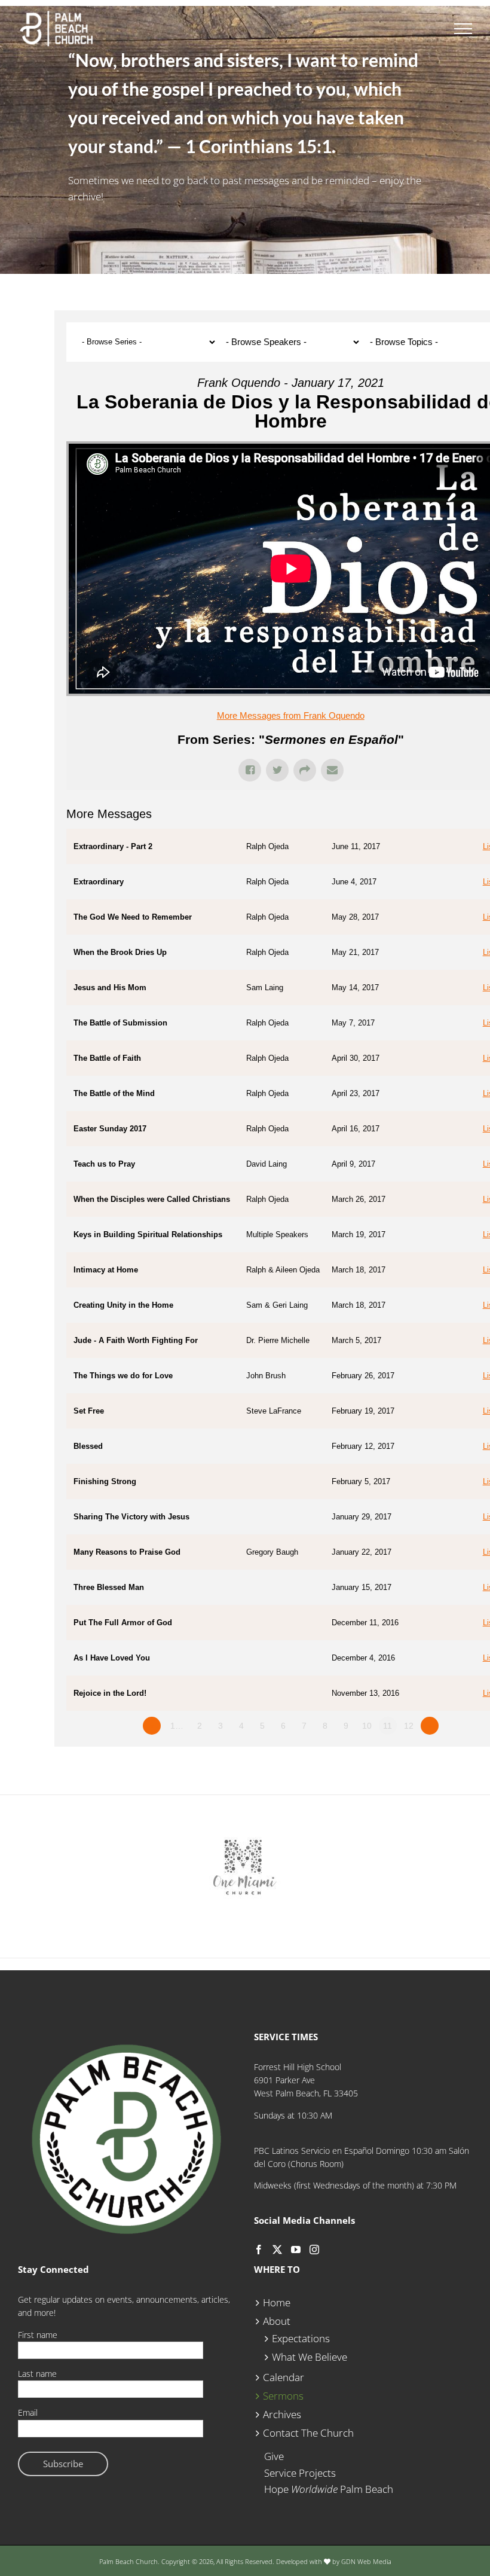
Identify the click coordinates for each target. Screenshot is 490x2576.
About (277, 2321)
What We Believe (310, 2357)
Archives (282, 2414)
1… (177, 1726)
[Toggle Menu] (463, 29)
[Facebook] (259, 2250)
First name (38, 2335)
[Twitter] (277, 2250)
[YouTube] (296, 2250)
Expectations (301, 2338)
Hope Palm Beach (329, 2489)
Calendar (284, 2377)
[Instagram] (314, 2250)
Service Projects (300, 2473)
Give (274, 2456)
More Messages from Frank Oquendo (291, 715)
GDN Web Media (366, 2561)
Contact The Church (308, 2433)
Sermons (283, 2396)
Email (28, 2412)
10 (367, 1726)
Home (277, 2302)
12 (409, 1726)
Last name (37, 2374)
